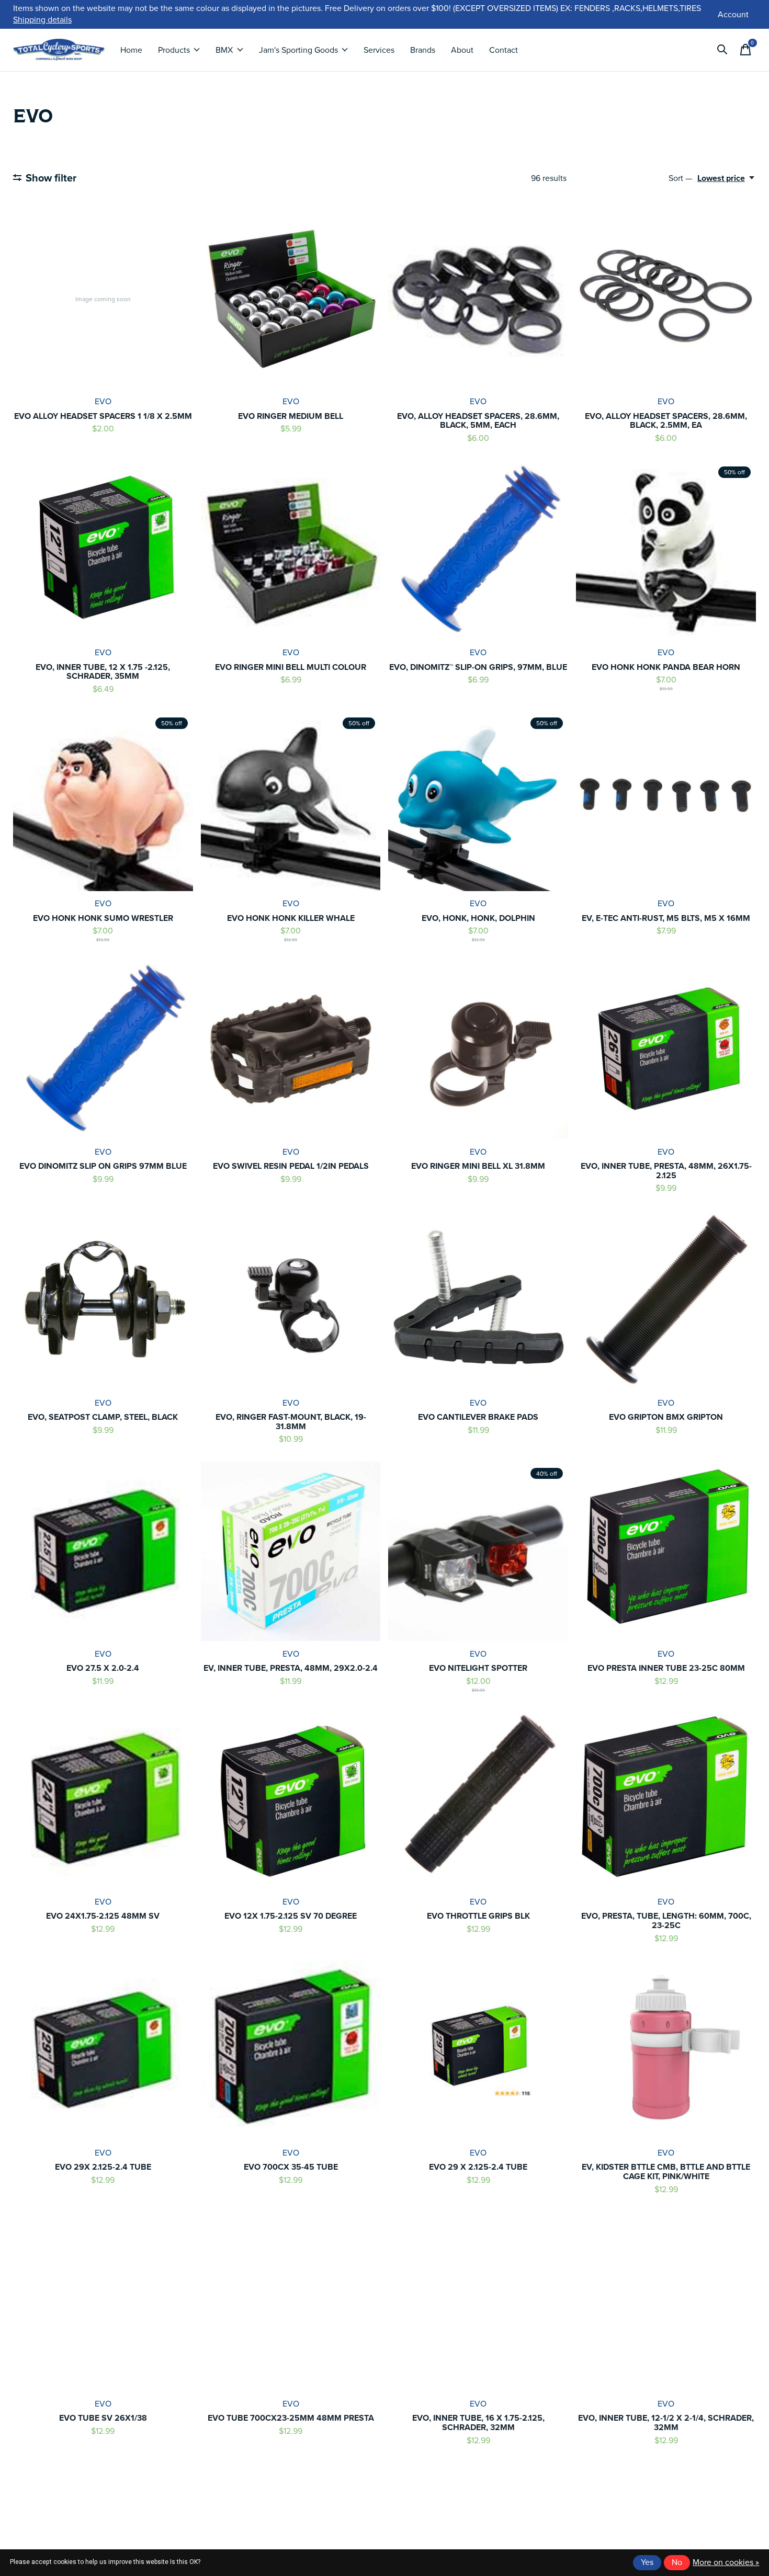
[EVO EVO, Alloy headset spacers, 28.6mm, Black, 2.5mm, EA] (666, 299)
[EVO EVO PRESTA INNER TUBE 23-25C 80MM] (666, 1552)
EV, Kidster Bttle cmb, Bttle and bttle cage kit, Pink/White (666, 2172)
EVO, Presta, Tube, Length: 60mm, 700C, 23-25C (666, 1920)
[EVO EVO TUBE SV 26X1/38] (103, 2301)
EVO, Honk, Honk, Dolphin (478, 918)
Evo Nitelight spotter (478, 1668)
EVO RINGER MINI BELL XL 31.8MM (478, 1166)
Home (131, 50)
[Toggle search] (722, 50)
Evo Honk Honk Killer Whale (291, 918)
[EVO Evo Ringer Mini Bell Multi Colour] (291, 550)
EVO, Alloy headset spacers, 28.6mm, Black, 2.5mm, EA (666, 421)
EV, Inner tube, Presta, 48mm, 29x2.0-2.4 (291, 1668)
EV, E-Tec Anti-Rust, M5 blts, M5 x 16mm (666, 918)
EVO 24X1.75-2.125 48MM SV (103, 1916)
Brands (423, 50)
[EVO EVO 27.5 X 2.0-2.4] (103, 1552)
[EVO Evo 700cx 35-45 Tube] (291, 2050)
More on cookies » (726, 2562)
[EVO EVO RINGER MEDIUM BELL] (291, 299)
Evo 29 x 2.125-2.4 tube (478, 2167)
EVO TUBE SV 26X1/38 (103, 2418)
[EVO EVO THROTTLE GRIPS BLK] (478, 1799)
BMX (224, 50)
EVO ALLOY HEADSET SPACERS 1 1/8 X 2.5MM (103, 416)
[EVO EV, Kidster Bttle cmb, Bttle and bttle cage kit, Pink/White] (666, 2050)
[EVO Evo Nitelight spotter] (478, 1552)
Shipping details (42, 20)
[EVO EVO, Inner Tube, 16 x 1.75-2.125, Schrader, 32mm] (478, 2301)
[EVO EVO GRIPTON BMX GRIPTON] (666, 1301)
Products (174, 50)
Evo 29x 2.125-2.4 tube (103, 2167)
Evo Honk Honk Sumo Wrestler (103, 918)
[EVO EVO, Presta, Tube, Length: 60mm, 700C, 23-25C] (666, 1799)
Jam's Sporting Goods (298, 50)
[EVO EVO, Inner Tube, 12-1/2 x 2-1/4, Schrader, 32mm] (666, 2301)
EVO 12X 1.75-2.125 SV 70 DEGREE (291, 1916)
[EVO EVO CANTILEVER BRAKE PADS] (478, 1301)
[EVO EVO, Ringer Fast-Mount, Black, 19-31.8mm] (291, 1301)
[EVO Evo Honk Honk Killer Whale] (291, 801)
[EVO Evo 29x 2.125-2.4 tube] (103, 2050)
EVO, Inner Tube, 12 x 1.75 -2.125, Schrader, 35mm (103, 672)
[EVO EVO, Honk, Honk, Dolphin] (478, 801)
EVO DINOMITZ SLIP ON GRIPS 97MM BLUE (103, 1166)
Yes (647, 2562)
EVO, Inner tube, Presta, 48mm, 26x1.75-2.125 (666, 1171)
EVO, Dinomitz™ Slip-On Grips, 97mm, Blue (478, 667)
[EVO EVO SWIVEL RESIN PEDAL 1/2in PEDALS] (291, 1050)
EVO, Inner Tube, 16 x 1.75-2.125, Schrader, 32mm (478, 2423)
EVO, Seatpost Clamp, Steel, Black (103, 1417)
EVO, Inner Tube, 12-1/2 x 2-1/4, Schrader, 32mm (666, 2423)
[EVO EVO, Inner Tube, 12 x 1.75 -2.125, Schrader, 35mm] (103, 550)
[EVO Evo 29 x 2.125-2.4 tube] (478, 2050)
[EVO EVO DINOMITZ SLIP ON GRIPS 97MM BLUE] (103, 1050)
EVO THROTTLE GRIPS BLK (478, 1916)
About (462, 50)
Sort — (680, 178)
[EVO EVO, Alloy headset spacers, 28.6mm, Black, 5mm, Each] (478, 299)
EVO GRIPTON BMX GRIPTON (666, 1417)
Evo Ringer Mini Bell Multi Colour (291, 667)
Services (379, 50)
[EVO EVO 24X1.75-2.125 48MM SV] (103, 1799)
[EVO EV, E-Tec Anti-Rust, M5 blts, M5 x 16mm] (666, 801)
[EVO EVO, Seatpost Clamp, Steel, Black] (103, 1301)
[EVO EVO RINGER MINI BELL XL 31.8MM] (478, 1050)
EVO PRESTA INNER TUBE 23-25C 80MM (666, 1668)
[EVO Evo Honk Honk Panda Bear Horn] (666, 550)
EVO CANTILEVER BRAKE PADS (478, 1417)
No (677, 2562)
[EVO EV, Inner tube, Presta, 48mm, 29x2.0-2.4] (291, 1552)
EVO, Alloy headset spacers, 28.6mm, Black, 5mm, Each (478, 421)
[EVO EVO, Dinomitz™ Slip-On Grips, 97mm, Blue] (478, 550)
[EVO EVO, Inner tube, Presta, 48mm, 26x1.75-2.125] (666, 1050)
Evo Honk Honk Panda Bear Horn (666, 667)
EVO (103, 401)
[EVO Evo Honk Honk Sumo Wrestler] (103, 801)
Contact (504, 50)
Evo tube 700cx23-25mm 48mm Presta (291, 2418)
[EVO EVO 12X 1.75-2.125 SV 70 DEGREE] (291, 1799)
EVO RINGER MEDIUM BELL (291, 416)
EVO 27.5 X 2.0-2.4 (103, 1668)
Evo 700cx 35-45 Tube (291, 2167)
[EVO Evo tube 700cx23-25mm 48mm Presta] (291, 2301)
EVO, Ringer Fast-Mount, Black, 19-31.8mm (291, 1422)
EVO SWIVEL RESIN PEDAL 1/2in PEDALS (291, 1166)
